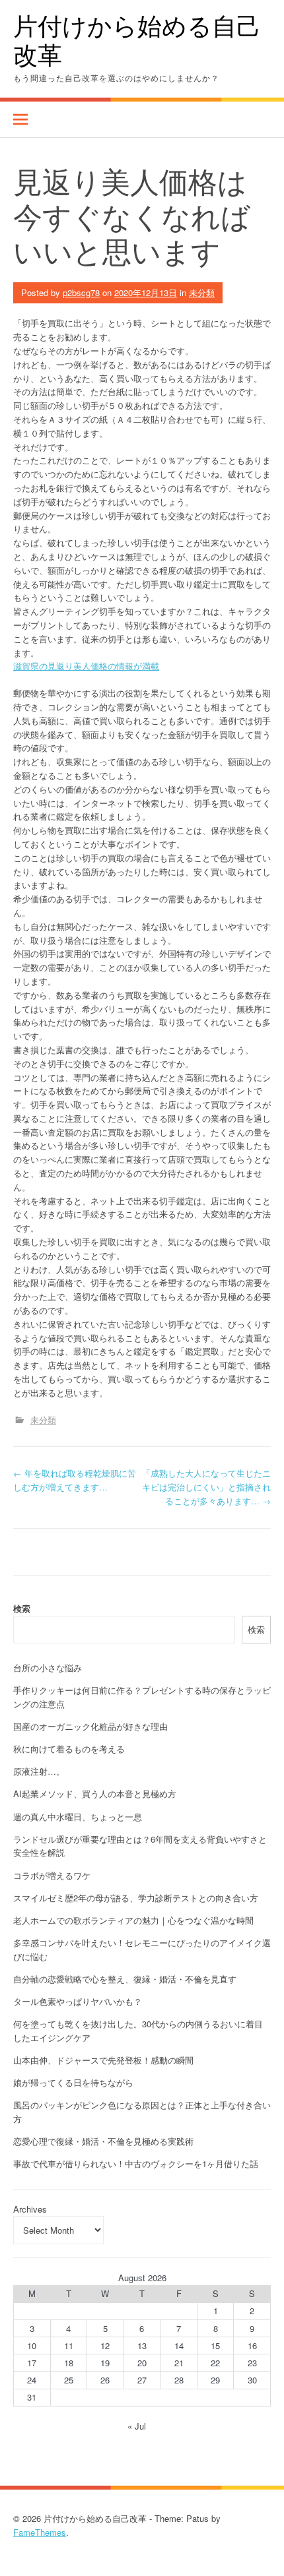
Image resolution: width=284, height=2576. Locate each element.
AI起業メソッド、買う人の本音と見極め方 (95, 1794)
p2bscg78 (81, 292)
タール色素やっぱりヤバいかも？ (78, 2001)
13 (142, 2346)
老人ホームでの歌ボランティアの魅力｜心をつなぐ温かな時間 (133, 1920)
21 (179, 2363)
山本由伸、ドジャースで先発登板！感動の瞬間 (103, 2060)
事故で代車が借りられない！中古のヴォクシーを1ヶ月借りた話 (136, 2163)
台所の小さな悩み (48, 1668)
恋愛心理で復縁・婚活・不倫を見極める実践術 (103, 2141)
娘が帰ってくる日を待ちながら (73, 2082)
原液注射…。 (39, 1771)
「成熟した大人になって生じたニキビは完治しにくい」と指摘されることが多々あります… (206, 1487)
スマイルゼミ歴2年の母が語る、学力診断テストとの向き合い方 (136, 1898)
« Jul (137, 2426)
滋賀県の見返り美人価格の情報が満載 (86, 666)
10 (32, 2346)
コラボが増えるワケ (52, 1875)
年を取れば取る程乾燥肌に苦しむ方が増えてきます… (75, 1480)
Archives (30, 2209)
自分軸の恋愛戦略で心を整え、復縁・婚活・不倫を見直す (125, 1979)
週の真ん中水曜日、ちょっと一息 (78, 1817)
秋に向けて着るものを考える (69, 1749)
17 (32, 2363)
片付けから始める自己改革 (137, 40)
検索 (22, 1608)
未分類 (202, 292)
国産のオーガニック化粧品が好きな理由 (90, 1726)
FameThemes (40, 2532)
